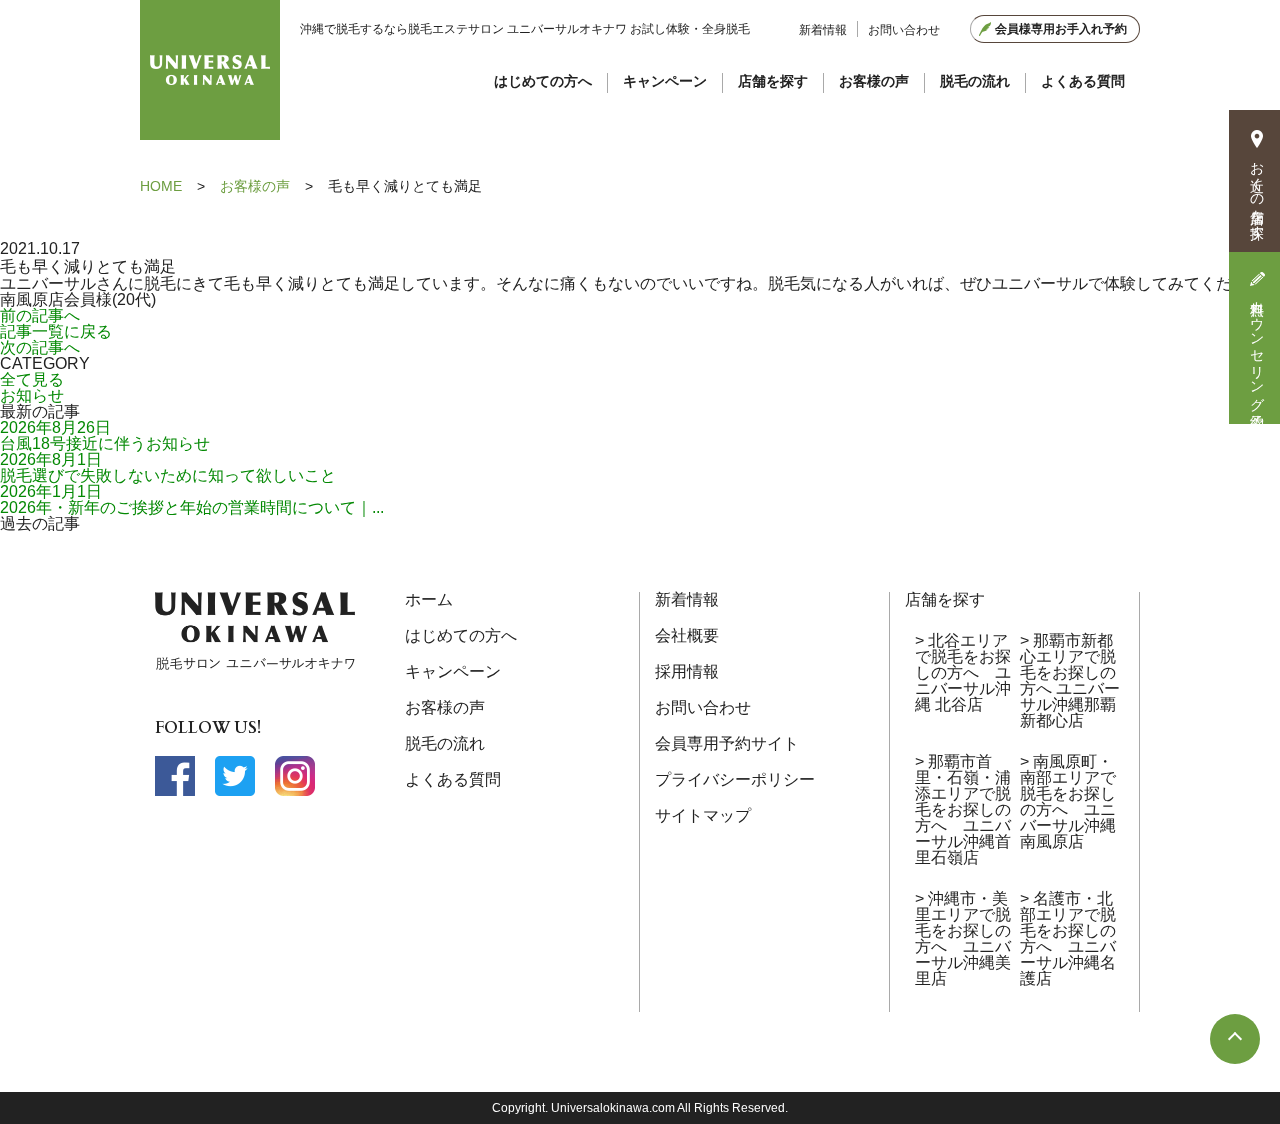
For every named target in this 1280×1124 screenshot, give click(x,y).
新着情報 (823, 30)
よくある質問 (1083, 81)
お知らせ (32, 395)
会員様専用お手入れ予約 (1061, 29)
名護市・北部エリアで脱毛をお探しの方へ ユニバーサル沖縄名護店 (1068, 938)
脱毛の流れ (975, 81)
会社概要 (687, 635)
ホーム (429, 599)
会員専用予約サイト (727, 743)
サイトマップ (703, 815)
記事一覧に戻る (56, 331)
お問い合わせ (904, 30)
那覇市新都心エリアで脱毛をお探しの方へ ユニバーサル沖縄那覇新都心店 (1070, 680)
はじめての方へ (543, 81)
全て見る (32, 379)
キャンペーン (665, 81)
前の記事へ (40, 315)
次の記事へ (40, 347)
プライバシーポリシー (735, 779)
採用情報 (687, 671)
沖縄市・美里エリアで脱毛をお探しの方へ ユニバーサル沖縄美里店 (963, 938)
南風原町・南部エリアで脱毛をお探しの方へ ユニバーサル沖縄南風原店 (1068, 801)
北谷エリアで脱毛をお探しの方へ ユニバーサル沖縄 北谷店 (963, 672)
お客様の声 (874, 81)
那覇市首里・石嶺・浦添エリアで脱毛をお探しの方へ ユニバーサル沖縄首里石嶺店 (963, 809)
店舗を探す (773, 81)
